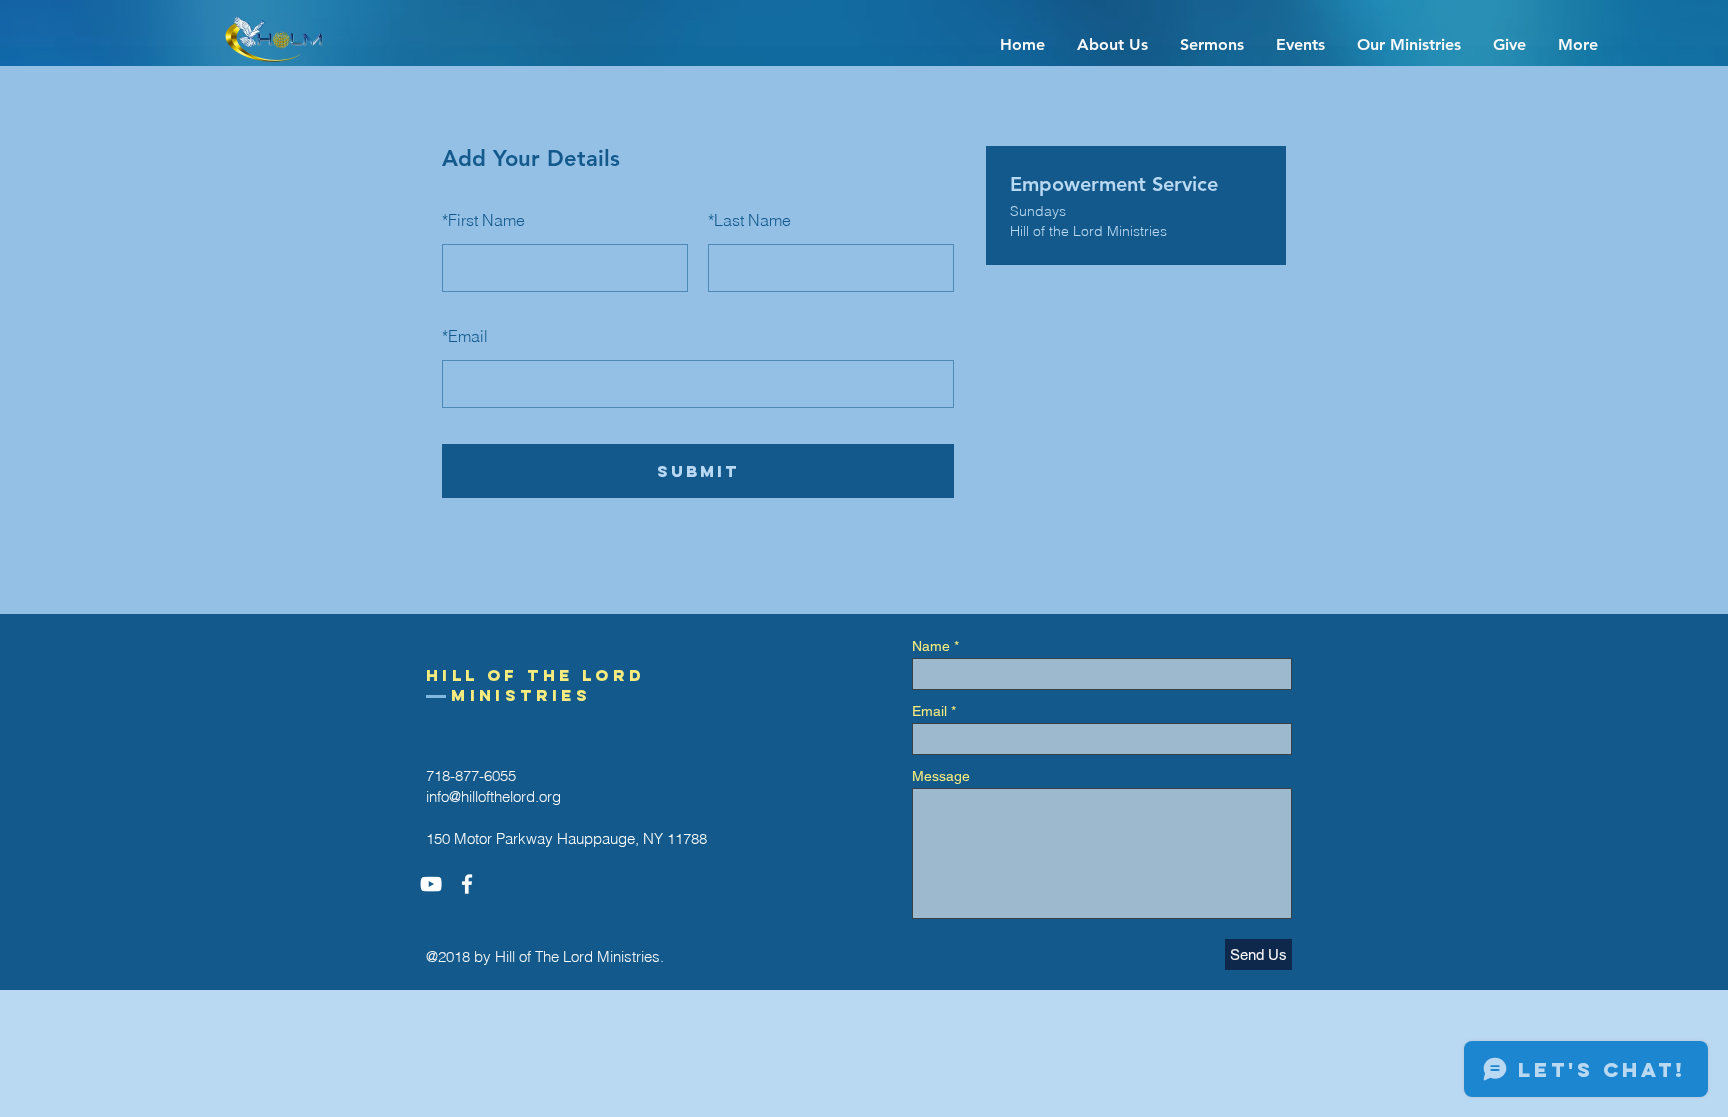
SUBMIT (698, 471)
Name (931, 646)
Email (465, 336)
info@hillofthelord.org (493, 796)
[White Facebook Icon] (467, 884)
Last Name (749, 220)
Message (941, 776)
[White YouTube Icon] (431, 884)
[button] (1112, 45)
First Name (483, 220)
